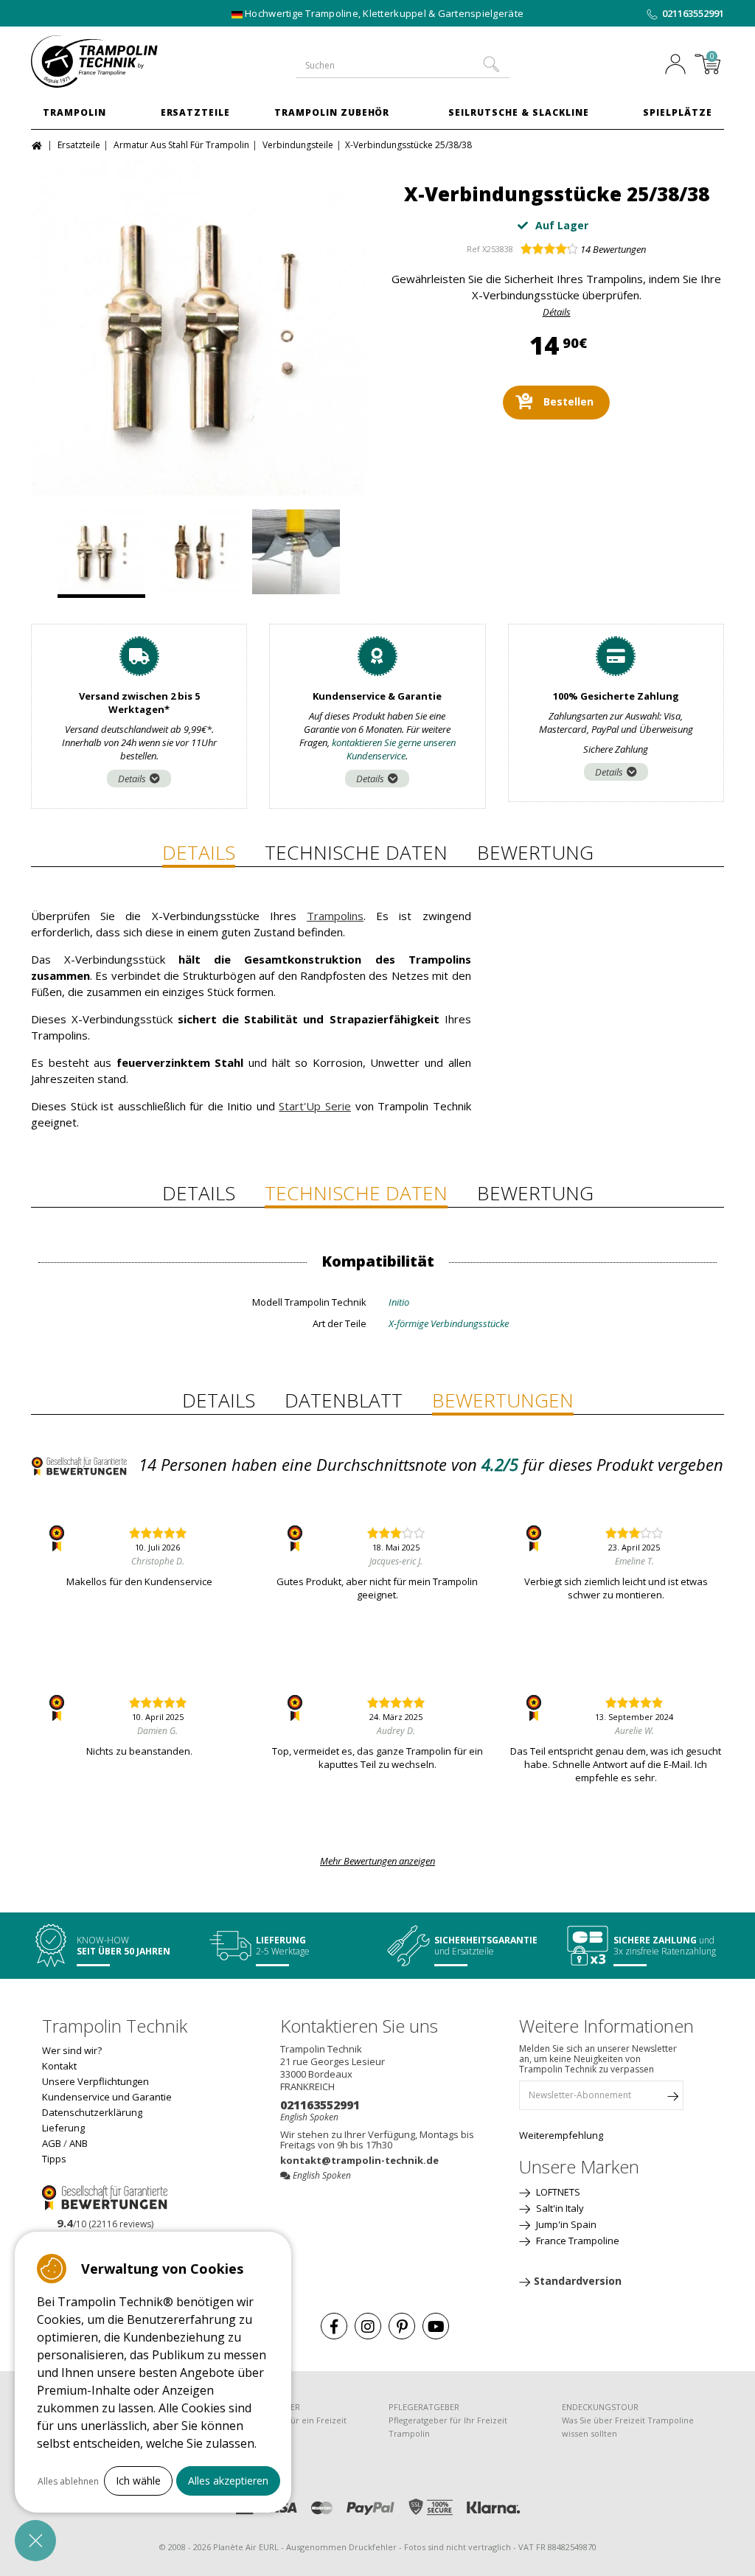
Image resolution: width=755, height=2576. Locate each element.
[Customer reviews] (105, 2196)
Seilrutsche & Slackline (518, 112)
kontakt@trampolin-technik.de (359, 2160)
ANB (79, 2143)
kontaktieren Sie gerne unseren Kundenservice (394, 749)
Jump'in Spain (565, 2224)
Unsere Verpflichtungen (95, 2081)
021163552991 (693, 13)
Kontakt (59, 2066)
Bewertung (535, 852)
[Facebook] (334, 2326)
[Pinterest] (402, 2326)
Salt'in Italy (559, 2208)
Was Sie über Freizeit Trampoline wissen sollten (628, 2427)
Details (132, 779)
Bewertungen (613, 249)
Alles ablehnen (68, 2481)
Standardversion (578, 2281)
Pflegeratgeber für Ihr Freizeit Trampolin (448, 2427)
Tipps (54, 2159)
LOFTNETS (557, 2192)
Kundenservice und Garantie (107, 2097)
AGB (52, 2143)
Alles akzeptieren (228, 2481)
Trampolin (74, 112)
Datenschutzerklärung (92, 2112)
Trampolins (335, 916)
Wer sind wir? (72, 2050)
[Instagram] (368, 2326)
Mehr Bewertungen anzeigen (377, 1861)
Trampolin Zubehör (332, 112)
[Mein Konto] (675, 66)
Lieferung (63, 2128)
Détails (557, 312)
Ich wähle (138, 2481)
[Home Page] (39, 144)
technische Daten (356, 852)
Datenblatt (344, 1400)
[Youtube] (436, 2326)
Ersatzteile (196, 112)
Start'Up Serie (315, 1106)
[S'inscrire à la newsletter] (672, 2099)
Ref (473, 249)
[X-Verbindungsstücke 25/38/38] (199, 328)
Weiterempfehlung (561, 2135)
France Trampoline (577, 2241)
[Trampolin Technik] (109, 62)
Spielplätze (678, 112)
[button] (35, 2541)
